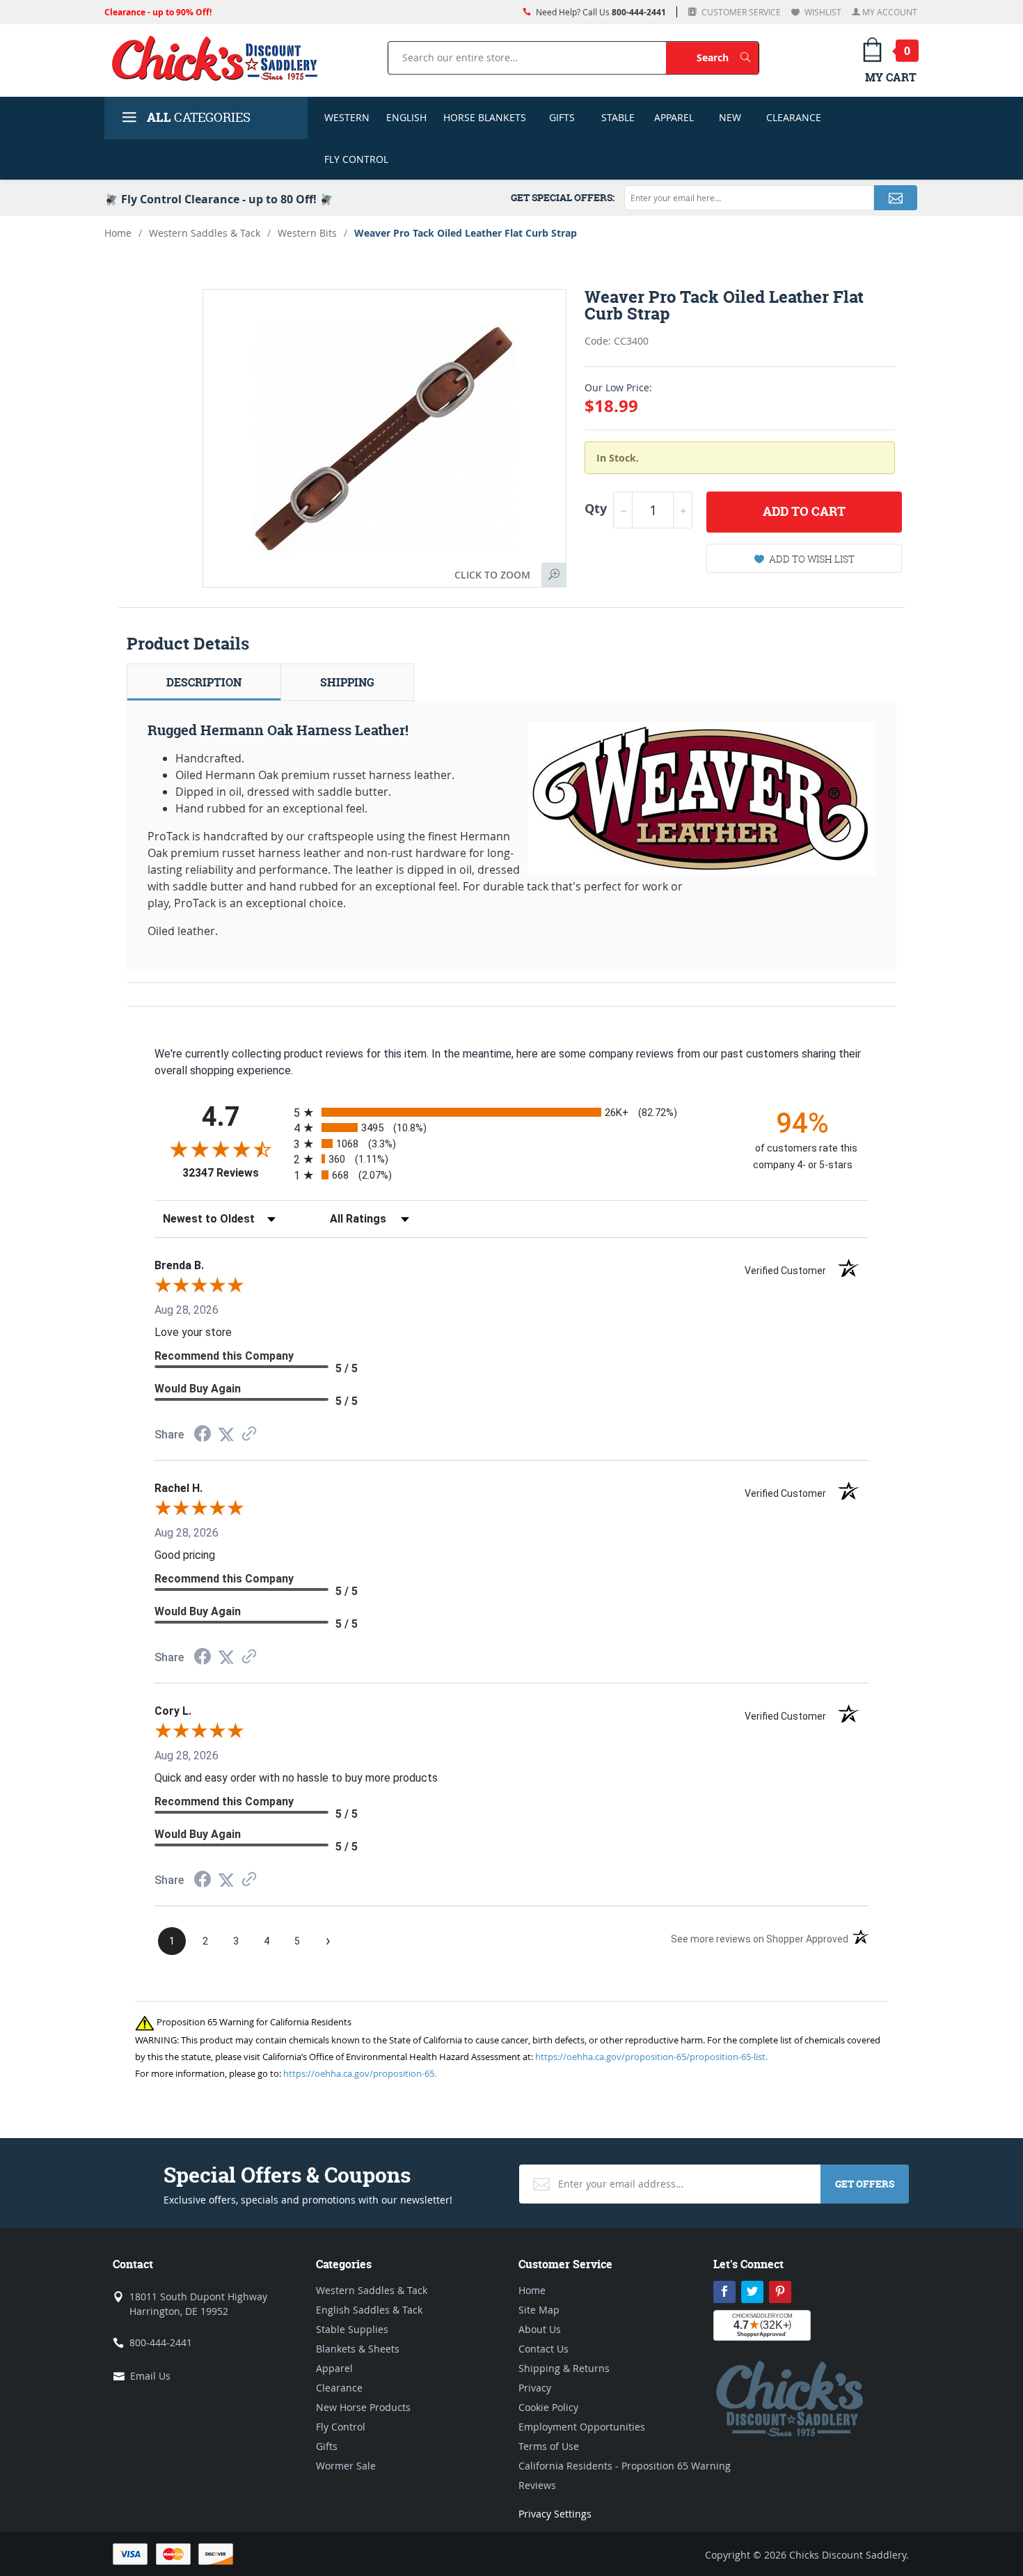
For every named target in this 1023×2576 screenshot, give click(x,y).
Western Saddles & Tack (205, 233)
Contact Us (544, 2349)
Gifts (562, 117)
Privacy (535, 2388)
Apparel (674, 117)
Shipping (347, 682)
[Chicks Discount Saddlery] (220, 58)
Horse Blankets (485, 117)
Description (204, 682)
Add (804, 511)
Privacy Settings (555, 2514)
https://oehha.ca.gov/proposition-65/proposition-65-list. (651, 2057)
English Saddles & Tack (369, 2310)
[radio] (511, 1112)
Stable (618, 117)
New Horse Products (363, 2407)
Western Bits (307, 233)
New (730, 117)
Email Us (150, 2376)
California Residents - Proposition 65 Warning (625, 2466)
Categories (199, 117)
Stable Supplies (352, 2329)
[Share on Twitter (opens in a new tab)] (226, 1435)
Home (118, 233)
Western (347, 117)
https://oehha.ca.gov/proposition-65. (360, 2073)
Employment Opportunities (582, 2427)
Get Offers (865, 2184)
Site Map (539, 2310)
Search (728, 57)
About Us (540, 2329)
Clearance (794, 117)
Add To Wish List (812, 559)
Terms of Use (549, 2446)
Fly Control (356, 159)
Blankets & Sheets (358, 2349)
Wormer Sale (346, 2466)
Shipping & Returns (564, 2368)
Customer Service (740, 12)
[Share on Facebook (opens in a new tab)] (203, 1435)
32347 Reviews (235, 1173)
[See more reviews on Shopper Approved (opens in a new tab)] (249, 1435)
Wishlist (822, 12)
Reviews (537, 2485)
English (406, 117)
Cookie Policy (548, 2407)
